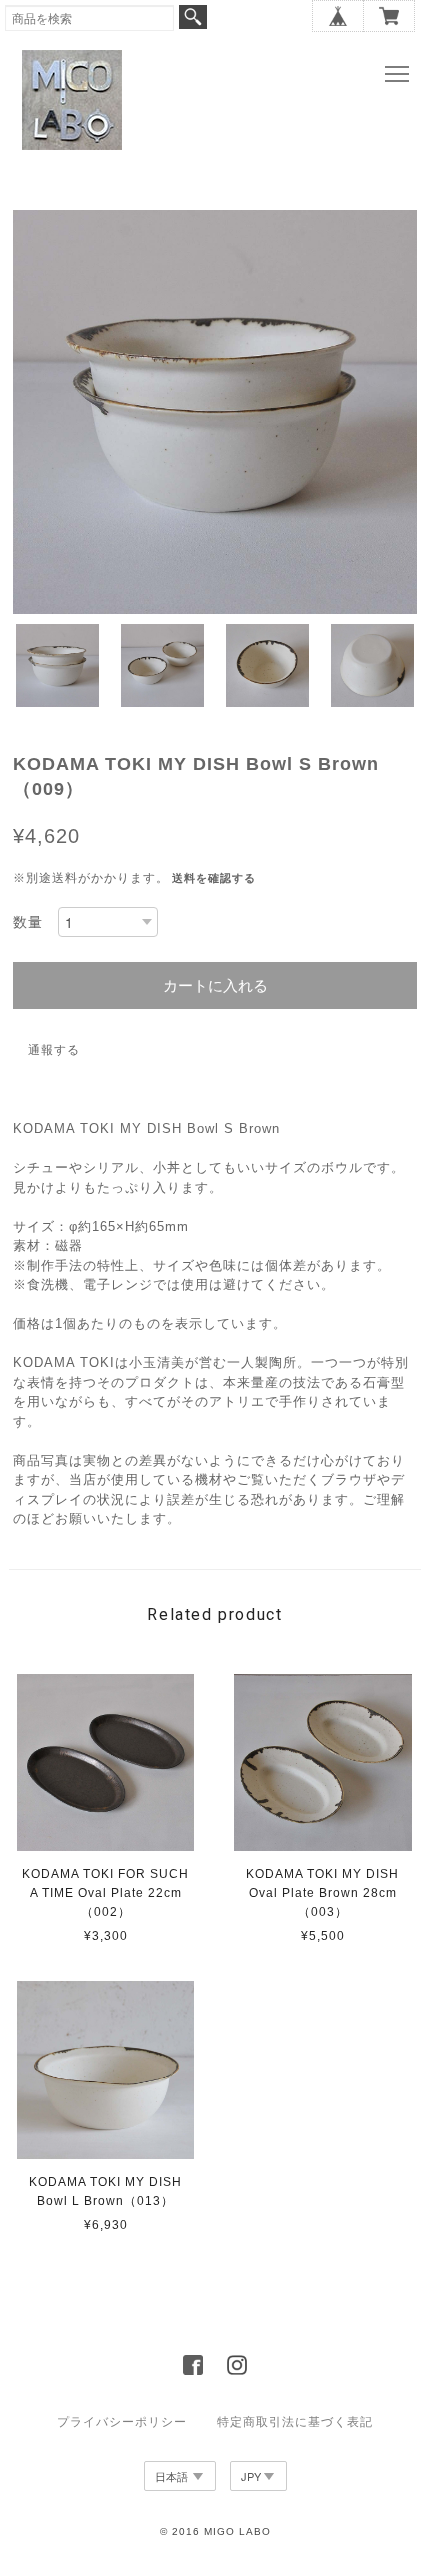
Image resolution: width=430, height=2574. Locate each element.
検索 (193, 17)
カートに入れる (215, 985)
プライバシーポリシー (122, 2422)
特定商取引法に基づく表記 (295, 2422)
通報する (54, 1050)
